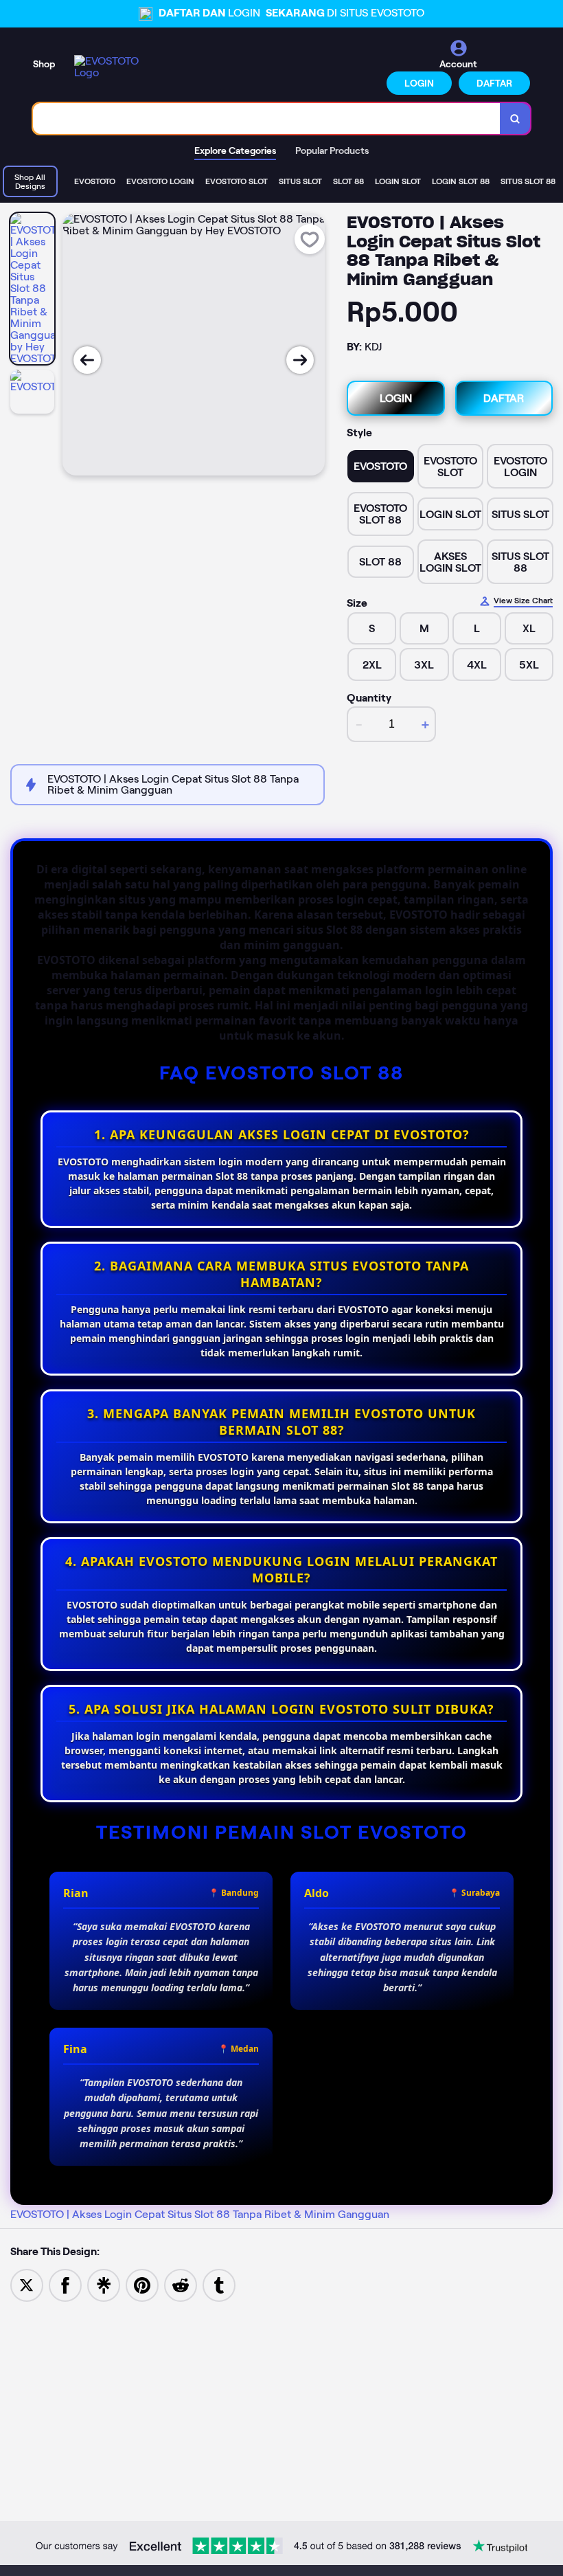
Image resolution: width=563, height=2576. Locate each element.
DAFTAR (494, 83)
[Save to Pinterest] (142, 2284)
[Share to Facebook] (65, 2284)
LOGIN (419, 83)
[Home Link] (112, 67)
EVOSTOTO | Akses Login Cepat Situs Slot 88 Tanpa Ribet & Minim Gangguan (200, 2214)
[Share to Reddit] (181, 2284)
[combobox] (267, 119)
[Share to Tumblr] (219, 2284)
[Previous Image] (87, 360)
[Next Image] (300, 360)
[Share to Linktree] (104, 2284)
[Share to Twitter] (27, 2284)
